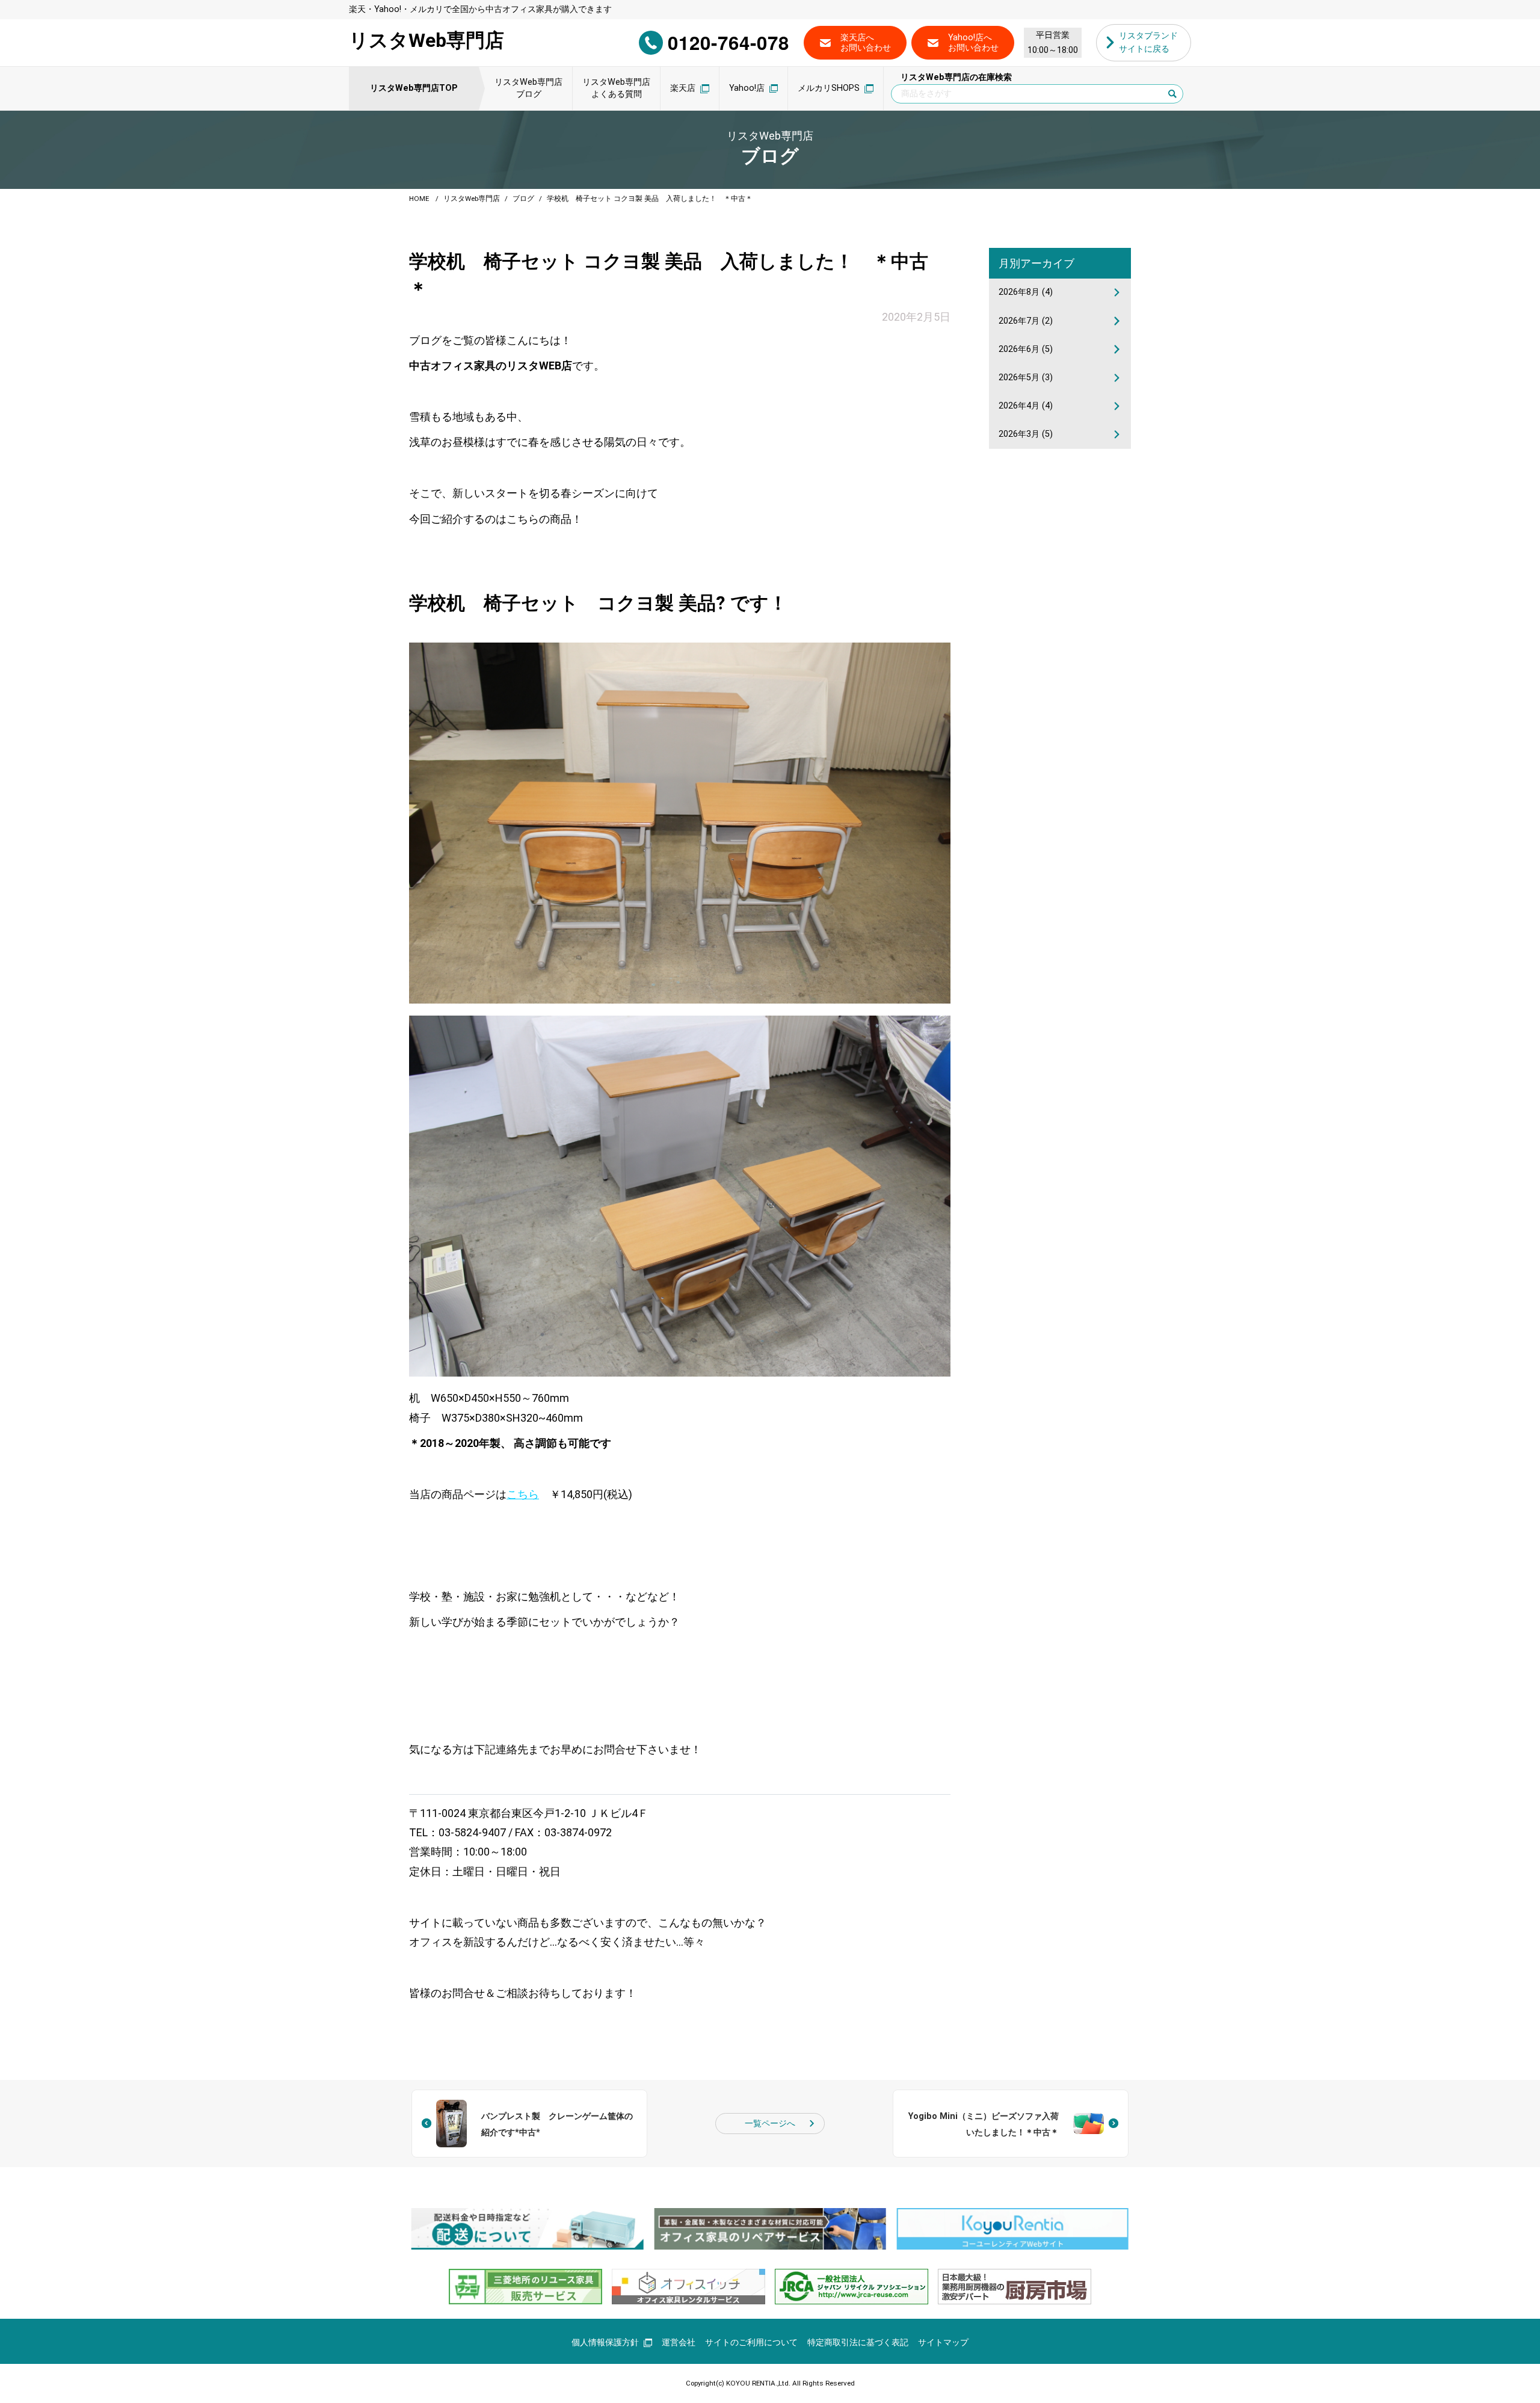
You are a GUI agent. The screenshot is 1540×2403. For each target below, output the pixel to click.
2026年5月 (1026, 378)
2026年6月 (1026, 349)
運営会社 (679, 2343)
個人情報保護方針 (605, 2343)
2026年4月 (1026, 406)
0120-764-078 (728, 42)
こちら (523, 1494)
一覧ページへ (770, 2124)
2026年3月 (1026, 434)
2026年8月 (1026, 292)
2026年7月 (1026, 321)
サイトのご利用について (751, 2343)
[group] (527, 2229)
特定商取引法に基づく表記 (858, 2343)
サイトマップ (943, 2343)
